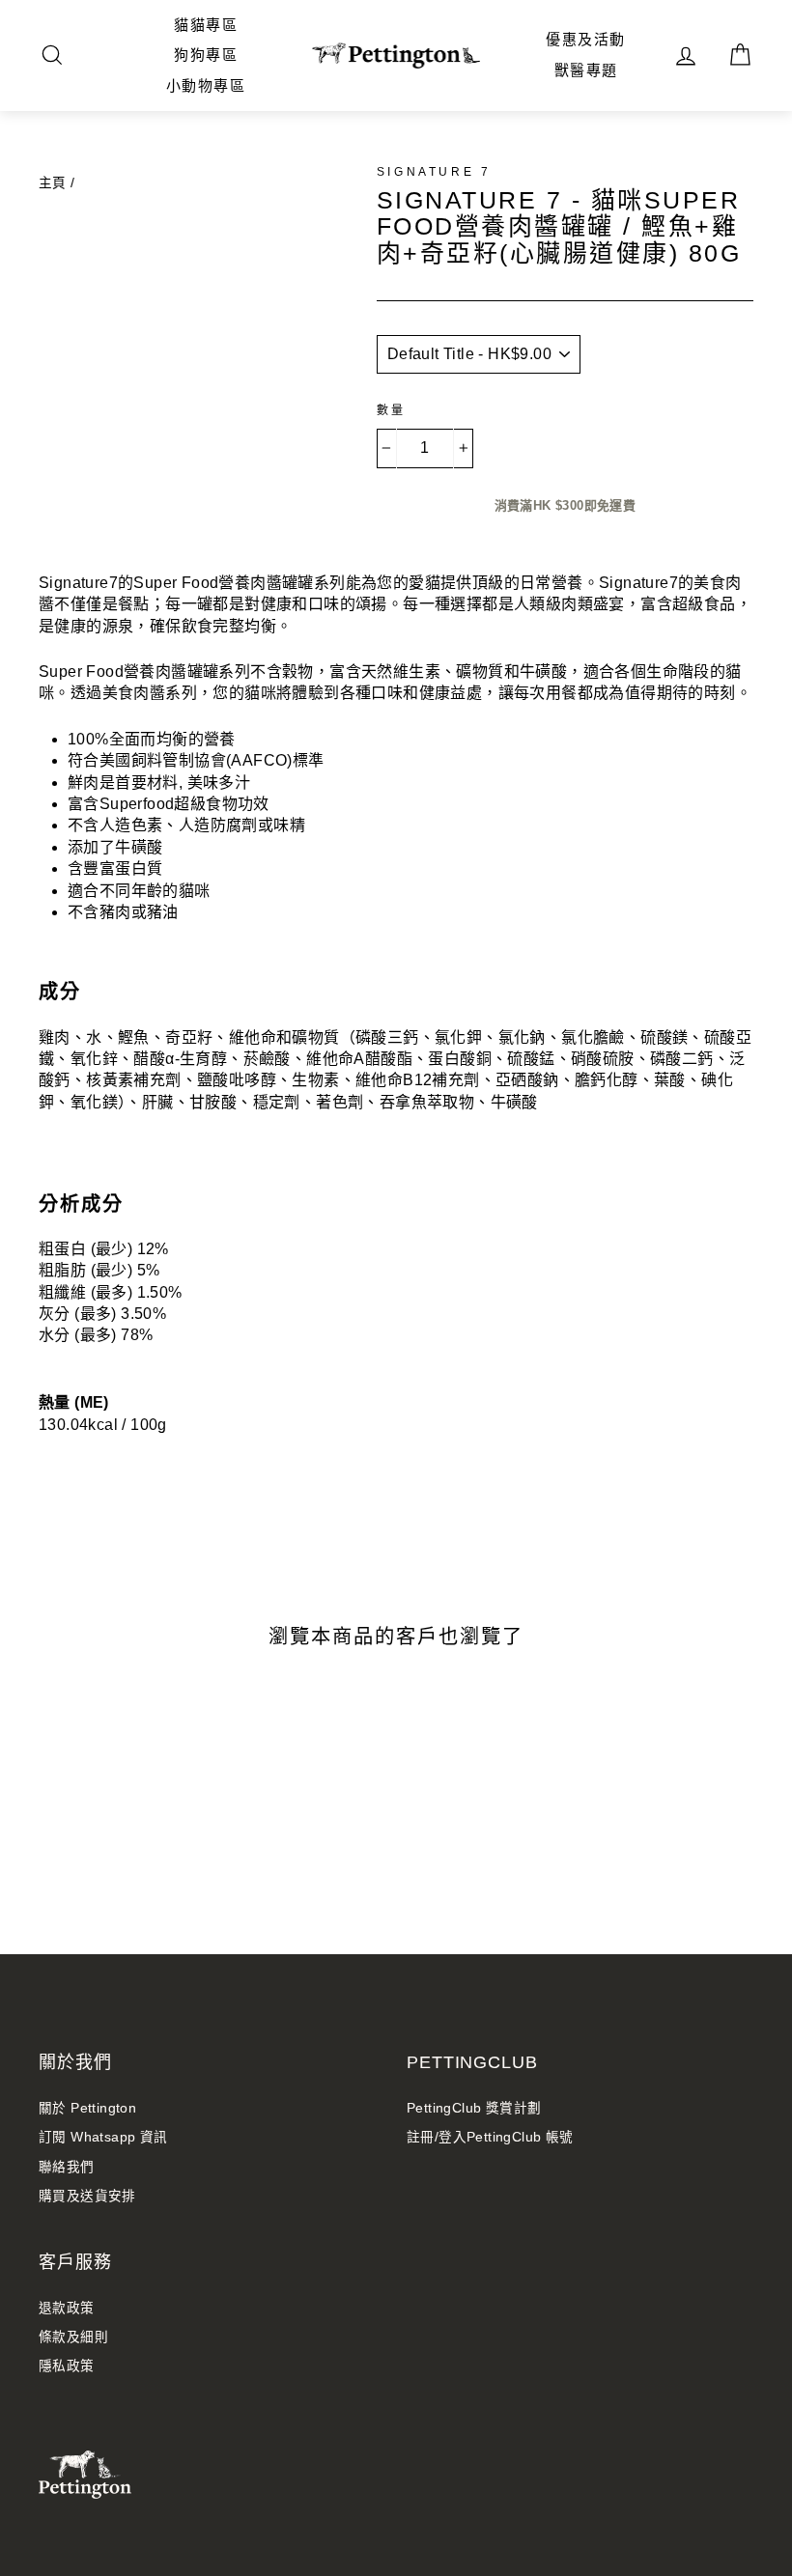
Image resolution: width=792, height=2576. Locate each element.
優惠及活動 (586, 39)
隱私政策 (67, 2366)
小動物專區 (206, 85)
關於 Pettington (87, 2108)
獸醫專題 (586, 70)
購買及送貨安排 (87, 2196)
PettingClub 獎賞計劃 (474, 2108)
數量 (392, 410)
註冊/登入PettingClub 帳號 (490, 2137)
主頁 (53, 183)
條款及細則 (73, 2337)
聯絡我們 (67, 2167)
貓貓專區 (206, 25)
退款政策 (67, 2308)
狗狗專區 (206, 55)
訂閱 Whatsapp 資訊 (103, 2137)
